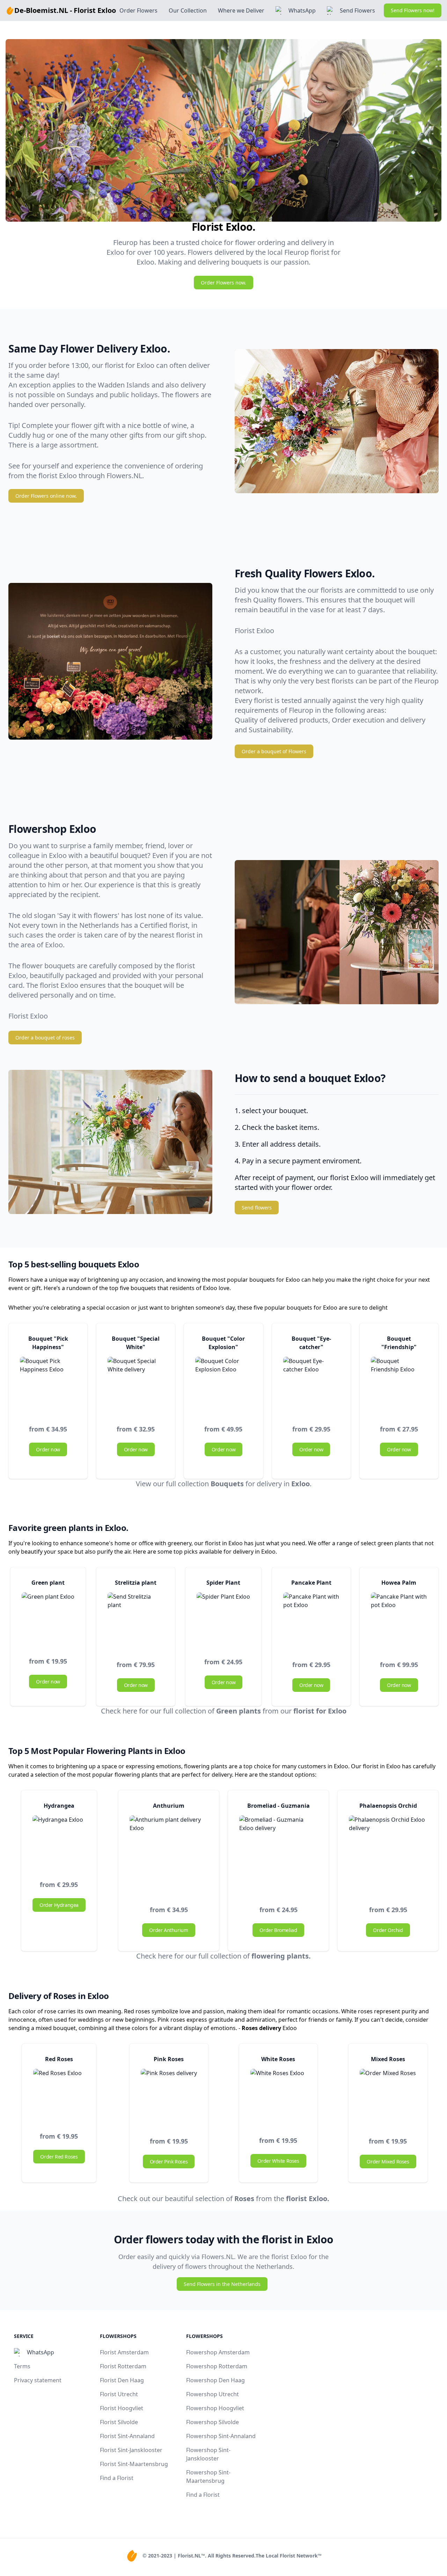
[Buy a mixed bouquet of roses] (388, 2097)
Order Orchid (388, 1930)
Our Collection (188, 10)
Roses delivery (261, 2028)
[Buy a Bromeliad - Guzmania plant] (278, 1855)
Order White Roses (278, 2161)
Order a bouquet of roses (45, 1038)
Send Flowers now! (413, 10)
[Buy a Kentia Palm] (399, 1620)
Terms (22, 2366)
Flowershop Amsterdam (218, 2352)
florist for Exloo (320, 1711)
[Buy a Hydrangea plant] (59, 1842)
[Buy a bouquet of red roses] (59, 2094)
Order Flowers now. (223, 283)
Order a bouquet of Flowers (274, 751)
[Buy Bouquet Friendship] (399, 1385)
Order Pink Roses (169, 2162)
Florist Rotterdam (123, 2366)
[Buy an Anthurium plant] (169, 1855)
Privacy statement (38, 2380)
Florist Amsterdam (124, 2352)
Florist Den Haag (122, 2380)
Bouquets (227, 1484)
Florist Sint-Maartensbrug (134, 2464)
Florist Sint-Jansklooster (131, 2450)
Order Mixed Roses (388, 2162)
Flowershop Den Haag (215, 2380)
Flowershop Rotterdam (217, 2366)
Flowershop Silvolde (212, 2422)
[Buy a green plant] (48, 1619)
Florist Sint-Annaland (127, 2436)
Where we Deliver (241, 10)
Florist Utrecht (119, 2394)
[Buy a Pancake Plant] (311, 1620)
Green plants (239, 1711)
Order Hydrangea (59, 1905)
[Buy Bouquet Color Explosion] (223, 1385)
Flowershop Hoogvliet (215, 2408)
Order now (48, 1449)
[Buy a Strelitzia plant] (136, 1620)
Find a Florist (117, 2478)
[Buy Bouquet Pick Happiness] (48, 1385)
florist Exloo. (308, 2199)
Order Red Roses (59, 2157)
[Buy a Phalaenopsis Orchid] (388, 1855)
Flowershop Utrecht (212, 2394)
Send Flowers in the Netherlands (222, 2284)
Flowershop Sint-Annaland (221, 2436)
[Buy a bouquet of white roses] (169, 2097)
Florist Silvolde (119, 2422)
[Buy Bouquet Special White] (136, 1385)
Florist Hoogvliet (122, 2408)
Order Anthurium (168, 1930)
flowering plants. (281, 1956)
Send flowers (257, 1208)
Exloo (301, 1484)
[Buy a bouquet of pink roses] (278, 2097)
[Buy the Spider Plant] (223, 1619)
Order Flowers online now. (46, 496)
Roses (244, 2199)
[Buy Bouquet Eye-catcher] (311, 1385)
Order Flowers (138, 10)
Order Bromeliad (278, 1930)
